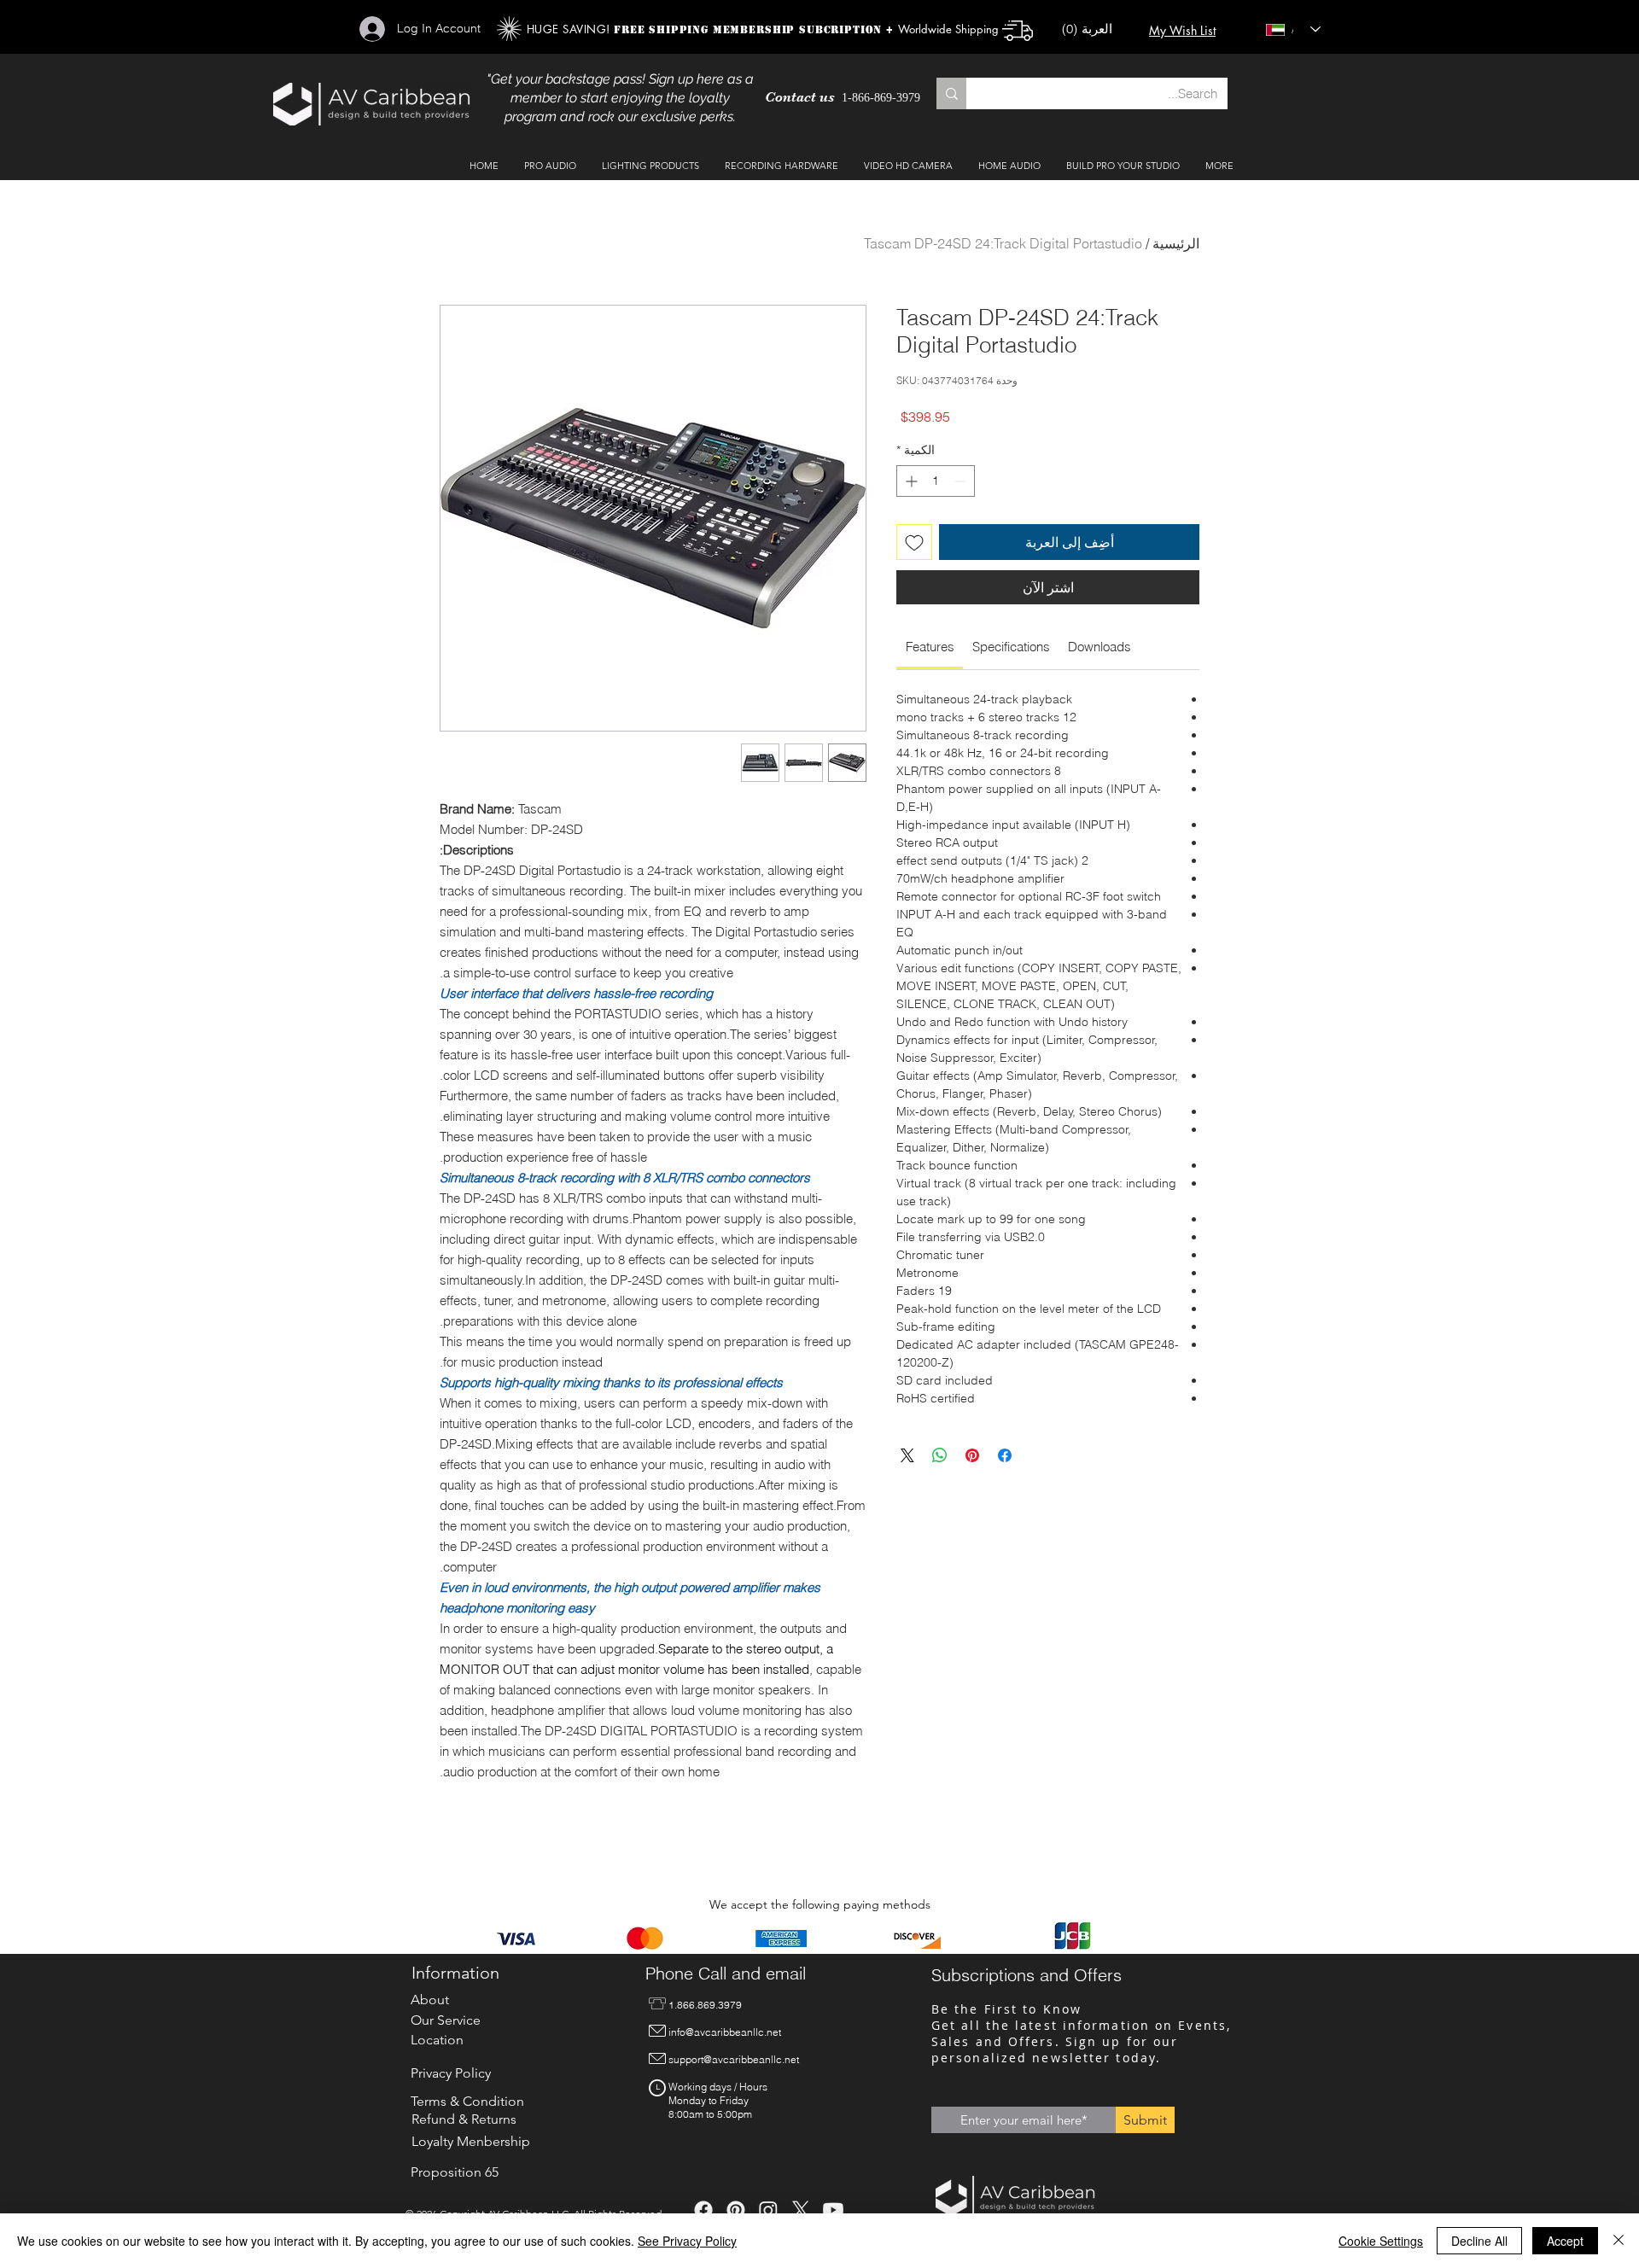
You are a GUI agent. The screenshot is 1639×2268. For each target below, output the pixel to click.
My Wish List (1182, 30)
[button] (1095, 29)
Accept (1565, 2241)
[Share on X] (907, 1455)
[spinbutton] (936, 481)
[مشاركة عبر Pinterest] (972, 1455)
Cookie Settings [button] (1381, 2241)
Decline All (1479, 2241)
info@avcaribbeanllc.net (725, 2032)
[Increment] (910, 481)
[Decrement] (962, 481)
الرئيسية (1176, 243)
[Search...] (951, 93)
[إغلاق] (1619, 2241)
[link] (930, 647)
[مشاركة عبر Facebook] (1005, 1455)
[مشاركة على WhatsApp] (940, 1455)
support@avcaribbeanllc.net (734, 2059)
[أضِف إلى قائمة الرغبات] (914, 542)
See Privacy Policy (687, 2241)
